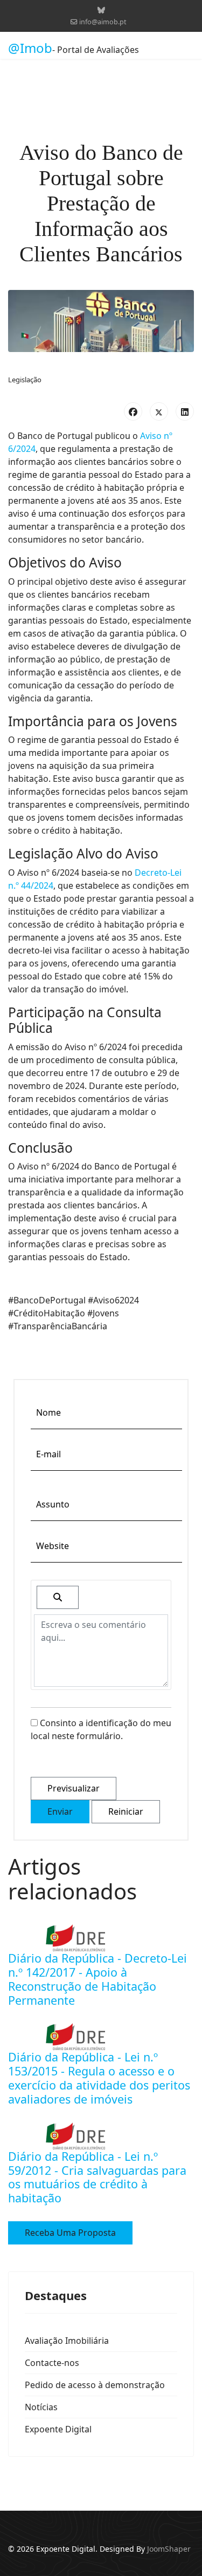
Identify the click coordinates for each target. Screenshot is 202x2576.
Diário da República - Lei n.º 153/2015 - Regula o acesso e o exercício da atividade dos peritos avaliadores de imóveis (99, 2078)
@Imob (30, 48)
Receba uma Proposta (70, 2233)
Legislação (25, 380)
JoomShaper (169, 2549)
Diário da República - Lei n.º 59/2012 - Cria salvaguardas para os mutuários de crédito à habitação (97, 2177)
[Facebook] (133, 411)
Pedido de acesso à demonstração (95, 2385)
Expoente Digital (58, 2429)
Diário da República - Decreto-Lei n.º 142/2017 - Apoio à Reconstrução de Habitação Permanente (97, 1979)
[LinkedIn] (185, 411)
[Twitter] (159, 411)
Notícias (41, 2407)
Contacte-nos (52, 2363)
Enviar (60, 1811)
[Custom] (101, 10)
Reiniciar (126, 1811)
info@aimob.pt (103, 22)
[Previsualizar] (58, 1597)
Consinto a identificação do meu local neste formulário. (101, 1729)
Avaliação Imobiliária (67, 2341)
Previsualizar (74, 1788)
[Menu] (187, 48)
